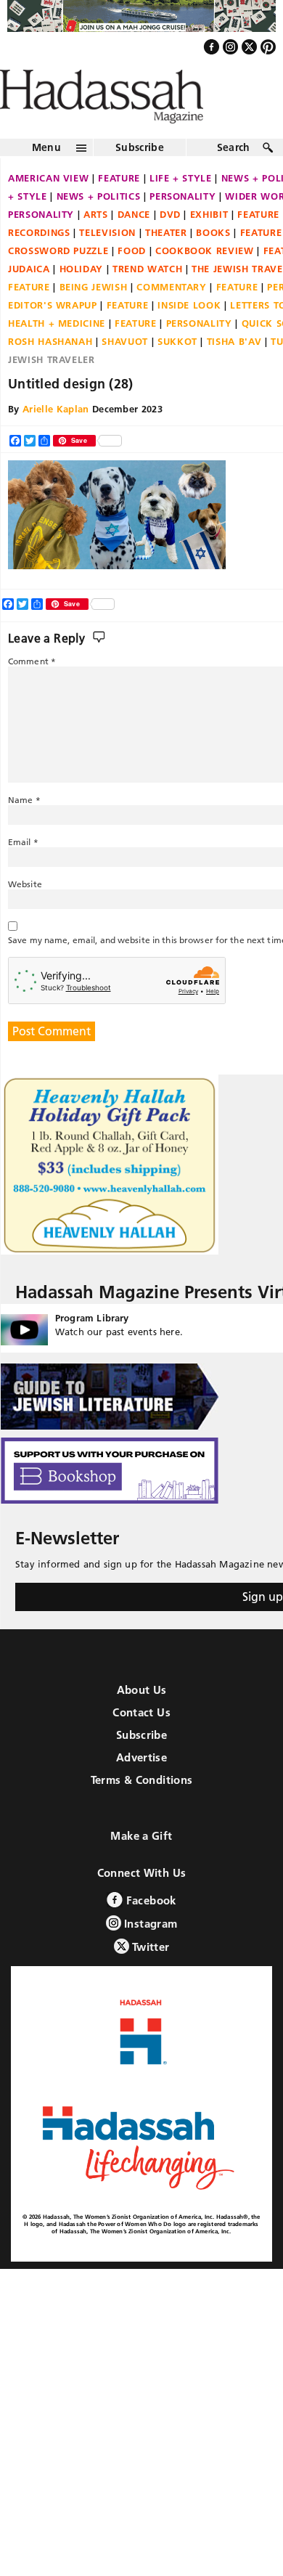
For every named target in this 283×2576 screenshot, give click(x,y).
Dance (134, 245)
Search (234, 179)
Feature (119, 209)
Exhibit (209, 245)
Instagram (149, 1954)
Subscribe (140, 179)
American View (48, 209)
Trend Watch (147, 300)
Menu (46, 179)
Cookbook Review (205, 282)
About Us (142, 1720)
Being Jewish (94, 318)
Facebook (149, 1931)
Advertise (141, 1788)
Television (107, 264)
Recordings (39, 264)
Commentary (172, 318)
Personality (182, 227)
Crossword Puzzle (58, 282)
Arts (96, 245)
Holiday (82, 300)
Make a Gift (141, 1866)
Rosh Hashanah (50, 372)
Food (132, 282)
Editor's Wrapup (53, 336)
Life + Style (181, 209)
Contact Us (141, 1743)
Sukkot (177, 372)
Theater (166, 264)
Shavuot (125, 372)
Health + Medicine (57, 354)
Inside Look (189, 336)
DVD (170, 245)
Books (213, 264)
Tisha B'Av (234, 372)
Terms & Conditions (142, 1810)
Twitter (149, 1977)
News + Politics (99, 227)
